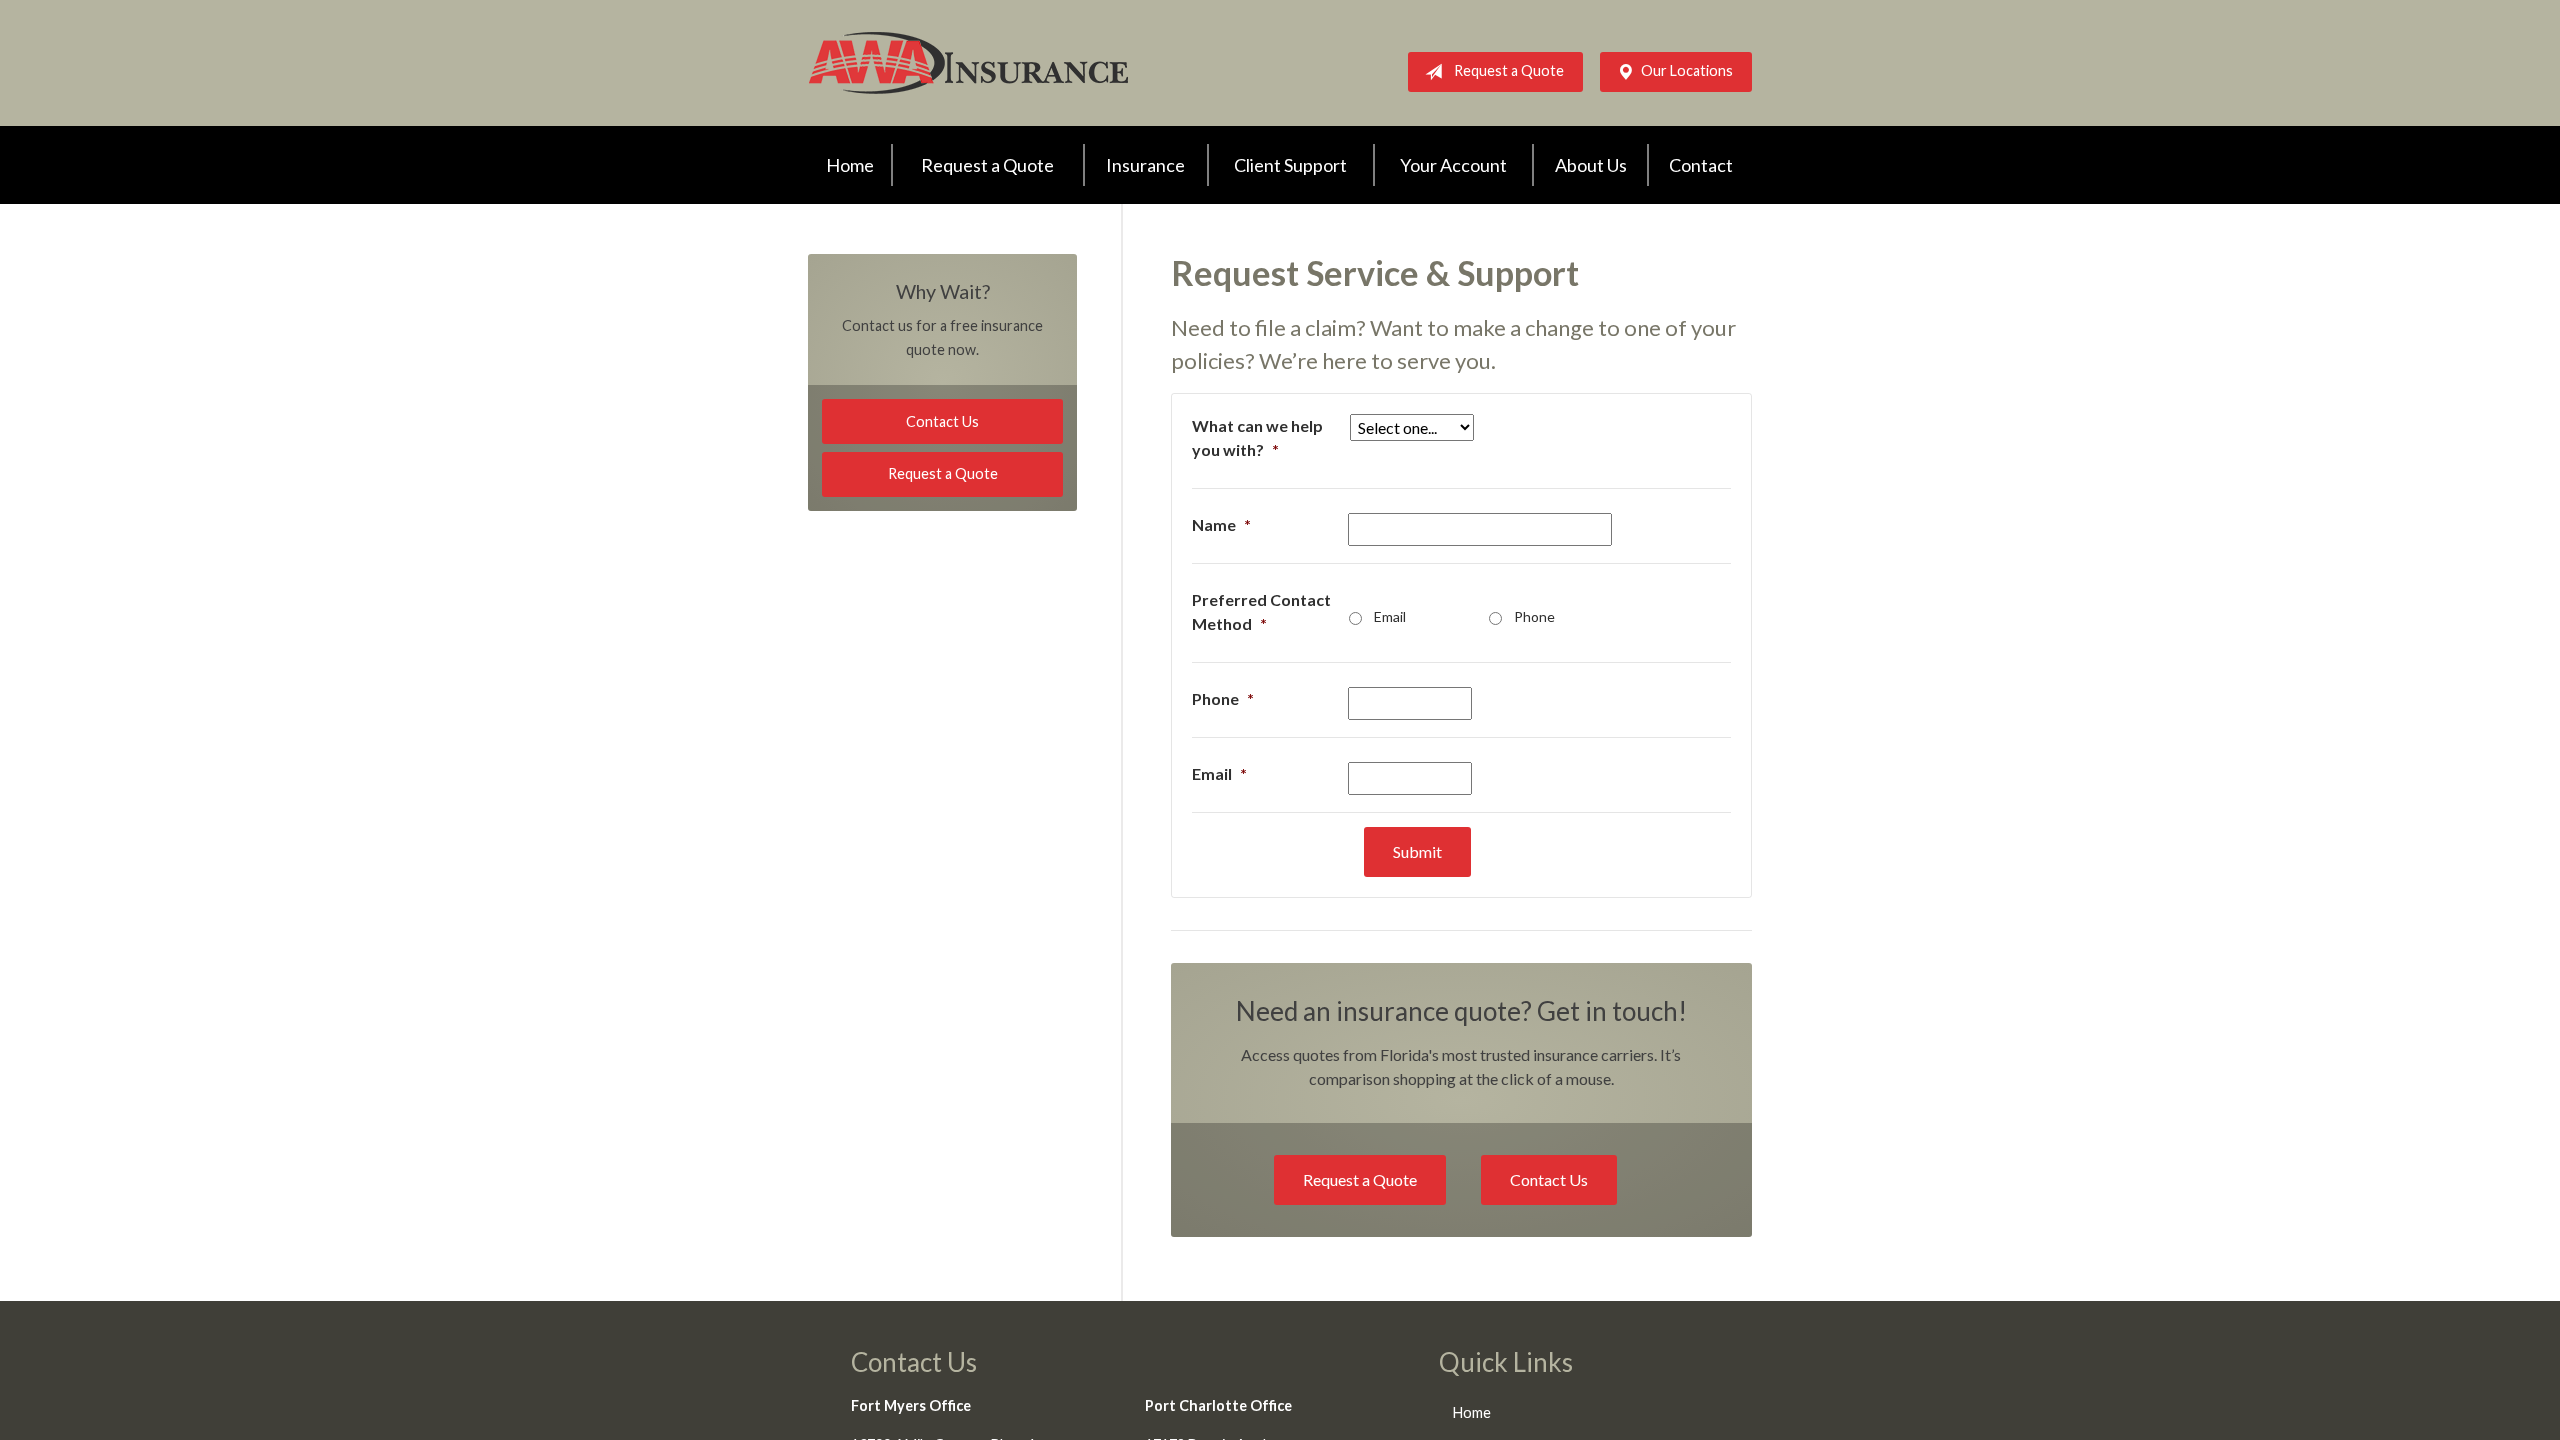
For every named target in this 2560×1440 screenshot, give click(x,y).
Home (850, 165)
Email (1390, 616)
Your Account (1453, 165)
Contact (1701, 165)
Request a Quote (1509, 70)
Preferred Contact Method (1261, 611)
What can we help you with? (1257, 437)
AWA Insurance (968, 63)
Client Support (1290, 165)
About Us (1591, 165)
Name (1221, 524)
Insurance (1145, 165)
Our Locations (1687, 70)
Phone (1534, 616)
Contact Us (1549, 1179)
